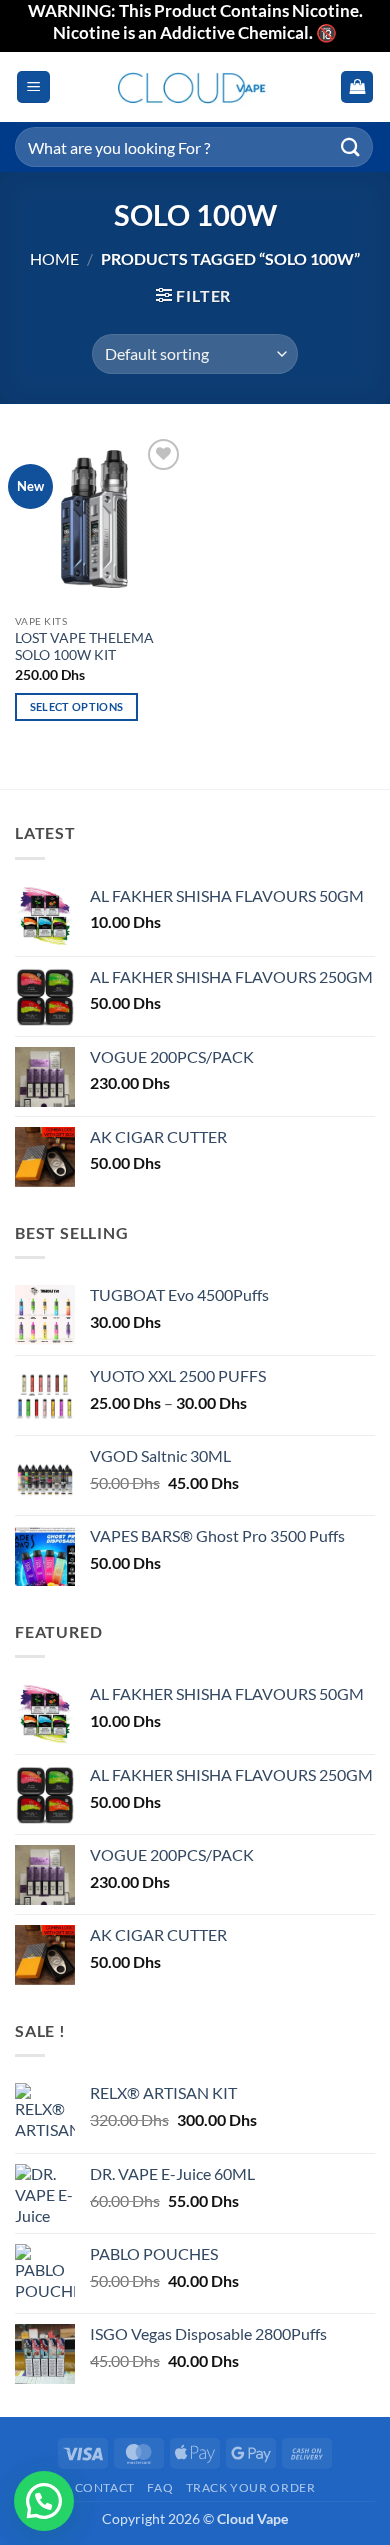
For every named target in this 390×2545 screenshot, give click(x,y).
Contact (105, 2487)
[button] (33, 87)
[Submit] (351, 146)
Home (54, 258)
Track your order (251, 2487)
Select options (77, 706)
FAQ (160, 2487)
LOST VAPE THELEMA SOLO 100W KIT (84, 647)
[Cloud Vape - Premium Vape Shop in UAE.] (195, 87)
